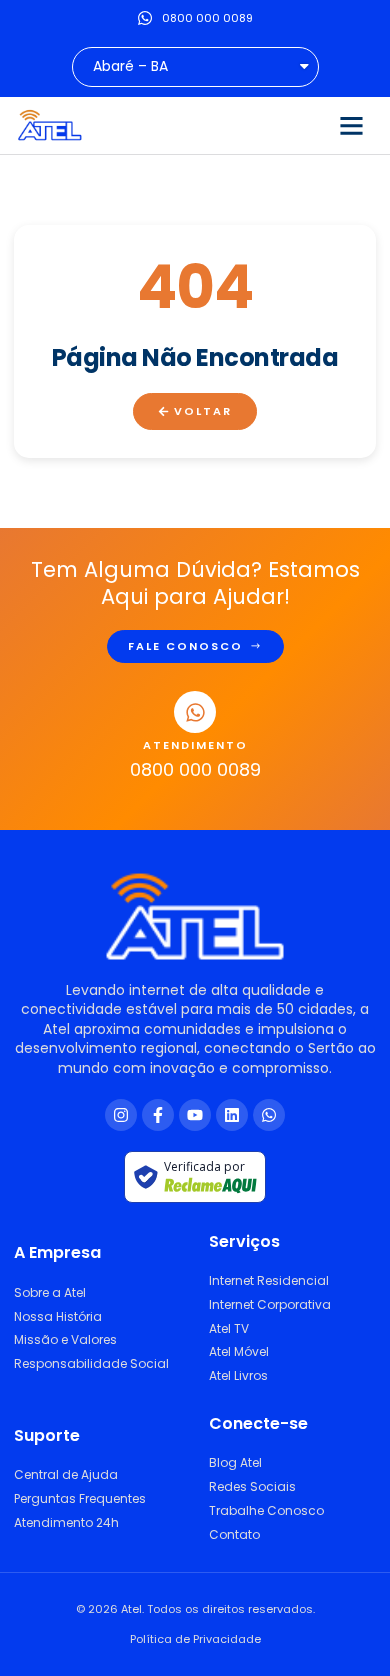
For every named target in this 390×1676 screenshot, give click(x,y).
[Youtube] (195, 1115)
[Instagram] (121, 1115)
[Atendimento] (195, 712)
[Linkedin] (232, 1115)
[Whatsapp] (269, 1115)
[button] (351, 126)
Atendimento (195, 745)
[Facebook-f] (158, 1115)
